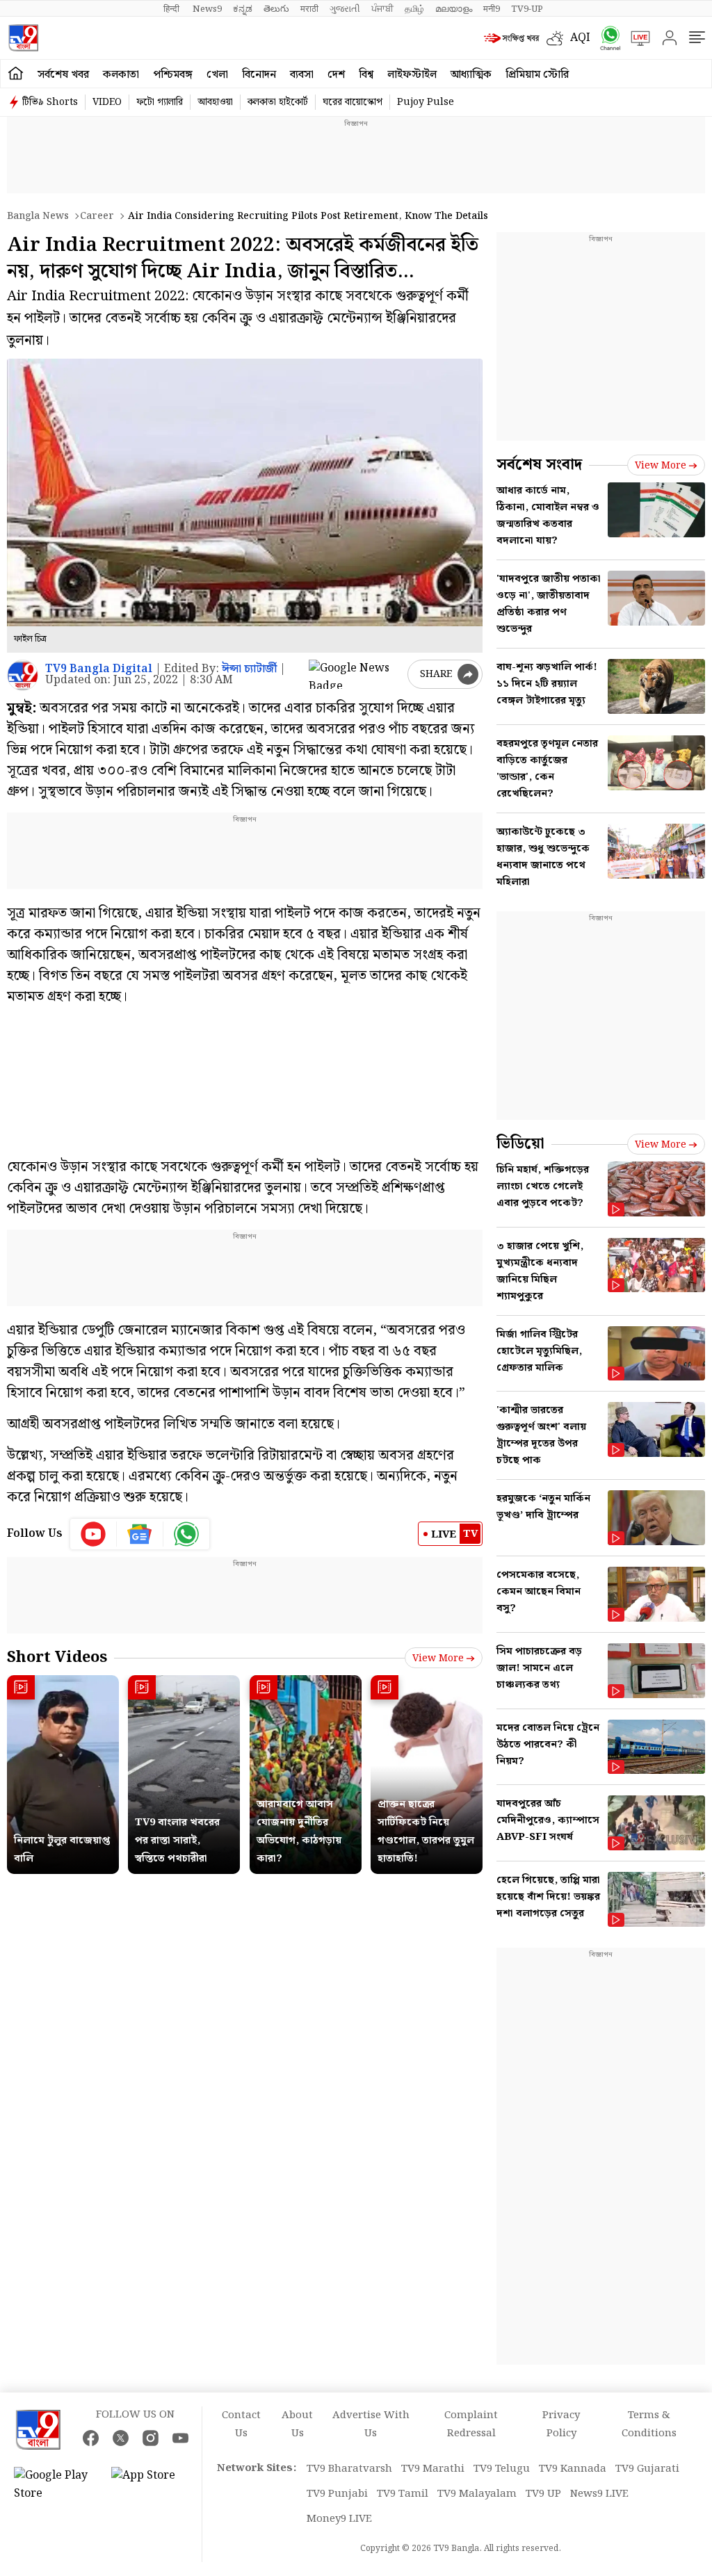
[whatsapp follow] (186, 1534)
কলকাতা (121, 75)
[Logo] (23, 38)
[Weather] (558, 38)
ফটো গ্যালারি (160, 102)
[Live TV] (636, 38)
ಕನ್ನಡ (243, 9)
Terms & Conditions (649, 2424)
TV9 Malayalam (477, 2494)
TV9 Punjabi (337, 2494)
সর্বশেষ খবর (63, 75)
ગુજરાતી (345, 9)
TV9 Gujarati (647, 2469)
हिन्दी (172, 9)
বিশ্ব (366, 75)
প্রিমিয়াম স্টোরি (537, 75)
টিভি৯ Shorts (50, 102)
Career (97, 216)
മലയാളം (454, 9)
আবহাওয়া (215, 102)
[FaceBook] (91, 2438)
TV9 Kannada (573, 2469)
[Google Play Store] (56, 2485)
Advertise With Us (371, 2424)
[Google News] (140, 1534)
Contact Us (241, 2424)
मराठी (309, 9)
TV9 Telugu (502, 2469)
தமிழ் (414, 9)
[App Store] (153, 2485)
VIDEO (107, 102)
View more (438, 1658)
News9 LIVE (599, 2494)
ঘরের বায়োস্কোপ (353, 102)
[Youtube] (94, 1534)
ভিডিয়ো (520, 1144)
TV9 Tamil (403, 2494)
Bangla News (38, 216)
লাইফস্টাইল (412, 75)
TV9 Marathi (433, 2469)
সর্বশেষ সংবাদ (539, 465)
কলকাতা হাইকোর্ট (278, 102)
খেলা (217, 75)
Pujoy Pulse (426, 102)
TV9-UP (527, 9)
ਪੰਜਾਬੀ (382, 9)
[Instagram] (151, 2438)
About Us (297, 2424)
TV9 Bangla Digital (99, 669)
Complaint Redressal (471, 2424)
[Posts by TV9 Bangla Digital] (23, 675)
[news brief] (512, 38)
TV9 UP (543, 2494)
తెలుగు (276, 9)
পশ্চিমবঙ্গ (173, 75)
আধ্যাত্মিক (471, 75)
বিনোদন (259, 75)
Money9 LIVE (339, 2519)
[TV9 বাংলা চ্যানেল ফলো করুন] (606, 38)
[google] (355, 674)
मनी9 (492, 9)
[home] (16, 74)
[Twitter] (121, 2438)
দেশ (336, 75)
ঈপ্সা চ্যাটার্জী (249, 669)
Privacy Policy (561, 2424)
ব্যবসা (302, 75)
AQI (580, 38)
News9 (207, 9)
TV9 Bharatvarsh (349, 2469)
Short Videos (57, 1657)
